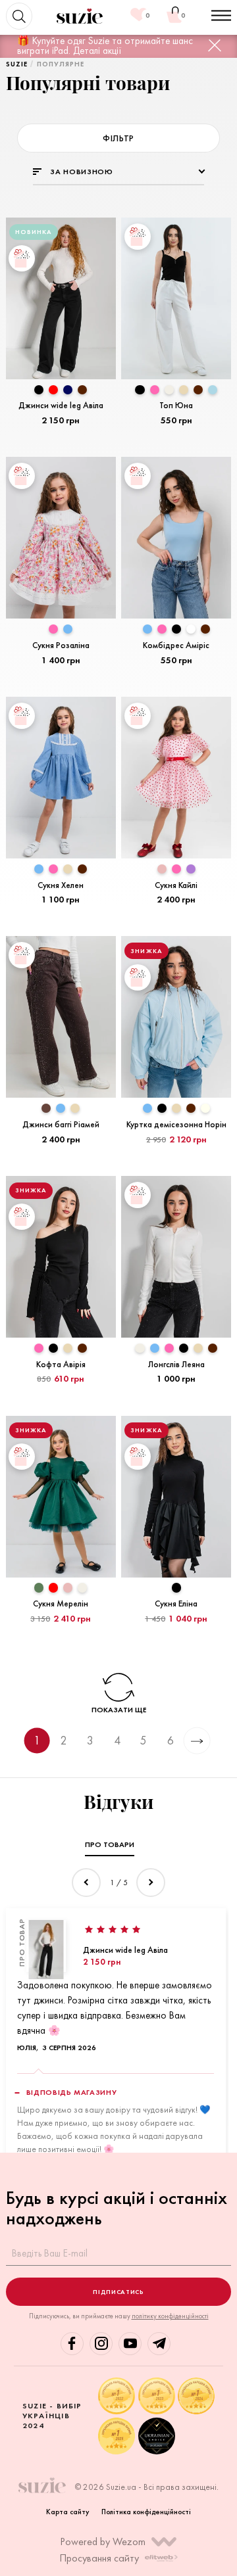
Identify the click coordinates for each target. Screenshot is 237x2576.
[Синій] (68, 390)
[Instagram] (101, 2344)
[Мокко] (46, 1108)
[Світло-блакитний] (213, 390)
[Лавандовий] (191, 869)
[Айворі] (205, 1108)
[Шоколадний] (82, 390)
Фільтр (118, 138)
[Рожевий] (155, 390)
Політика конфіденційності (146, 2512)
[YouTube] (130, 2344)
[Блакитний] (68, 629)
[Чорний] (39, 390)
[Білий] (191, 629)
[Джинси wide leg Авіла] (46, 1950)
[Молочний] (169, 390)
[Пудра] (162, 869)
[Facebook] (72, 2344)
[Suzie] (80, 16)
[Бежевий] (184, 390)
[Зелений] (39, 1587)
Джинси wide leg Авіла (125, 1950)
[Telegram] (159, 2344)
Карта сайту (68, 2512)
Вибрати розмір (61, 441)
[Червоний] (53, 390)
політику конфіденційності (170, 2316)
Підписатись (118, 2292)
